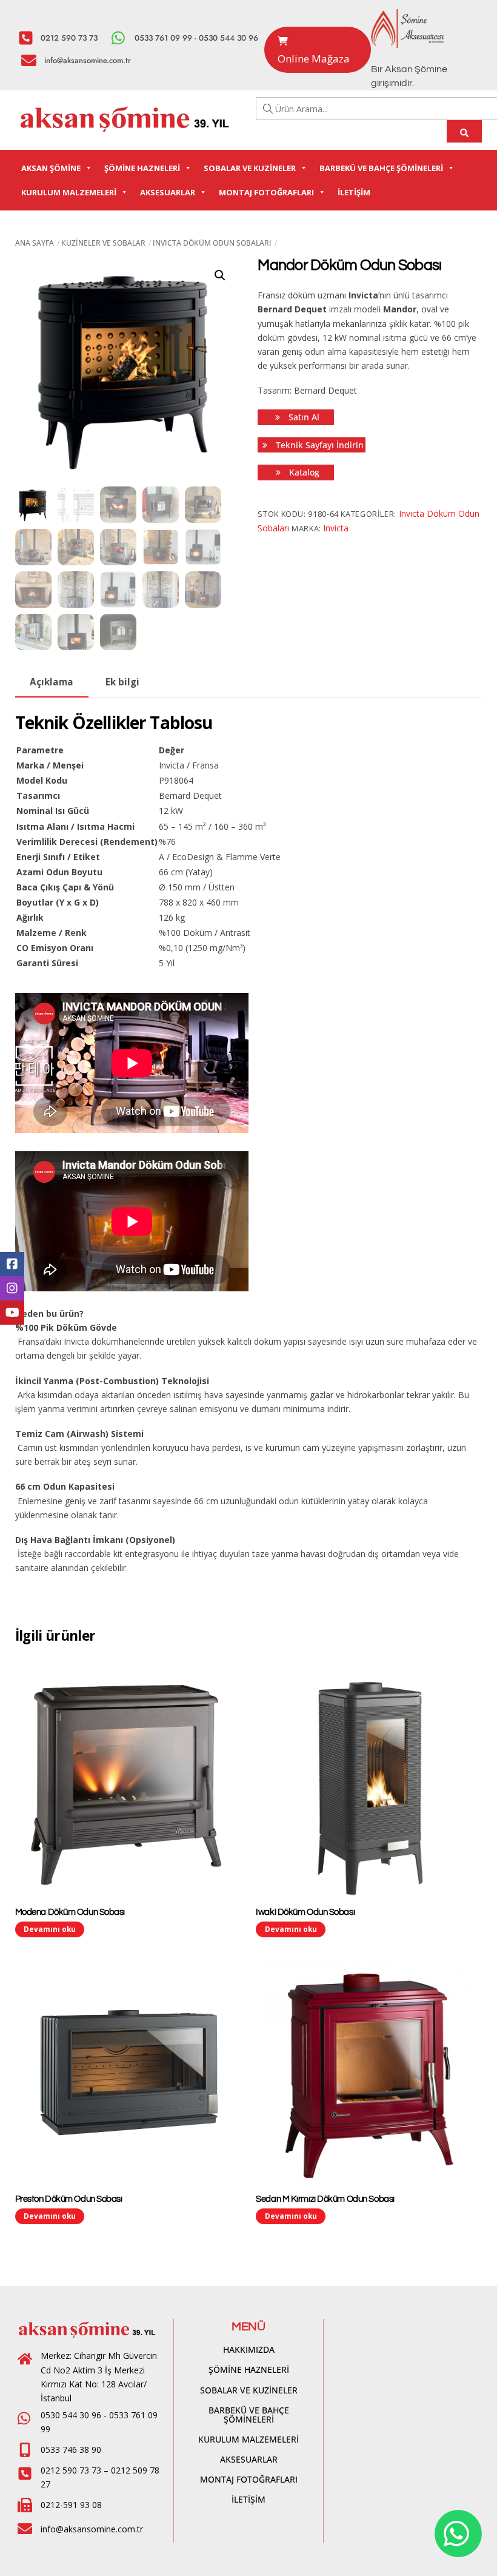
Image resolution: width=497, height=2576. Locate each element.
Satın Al (303, 417)
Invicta (336, 528)
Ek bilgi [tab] (122, 682)
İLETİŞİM (354, 192)
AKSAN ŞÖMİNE (51, 168)
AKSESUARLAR (168, 192)
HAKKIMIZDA (249, 2349)
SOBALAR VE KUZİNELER (250, 168)
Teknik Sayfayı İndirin (319, 445)
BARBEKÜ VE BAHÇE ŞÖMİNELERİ (381, 168)
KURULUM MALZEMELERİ (69, 192)
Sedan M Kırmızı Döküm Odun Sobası (325, 2199)
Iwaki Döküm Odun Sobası (305, 1912)
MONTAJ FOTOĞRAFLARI (266, 192)
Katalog (303, 472)
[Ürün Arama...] (465, 131)
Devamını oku (50, 1929)
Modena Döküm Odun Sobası (70, 1912)
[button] (220, 275)
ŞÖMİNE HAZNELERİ (142, 168)
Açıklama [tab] (52, 682)
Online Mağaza (314, 59)
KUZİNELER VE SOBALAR (103, 243)
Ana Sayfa (35, 243)
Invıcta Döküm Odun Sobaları (212, 243)
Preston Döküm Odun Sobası (69, 2199)
